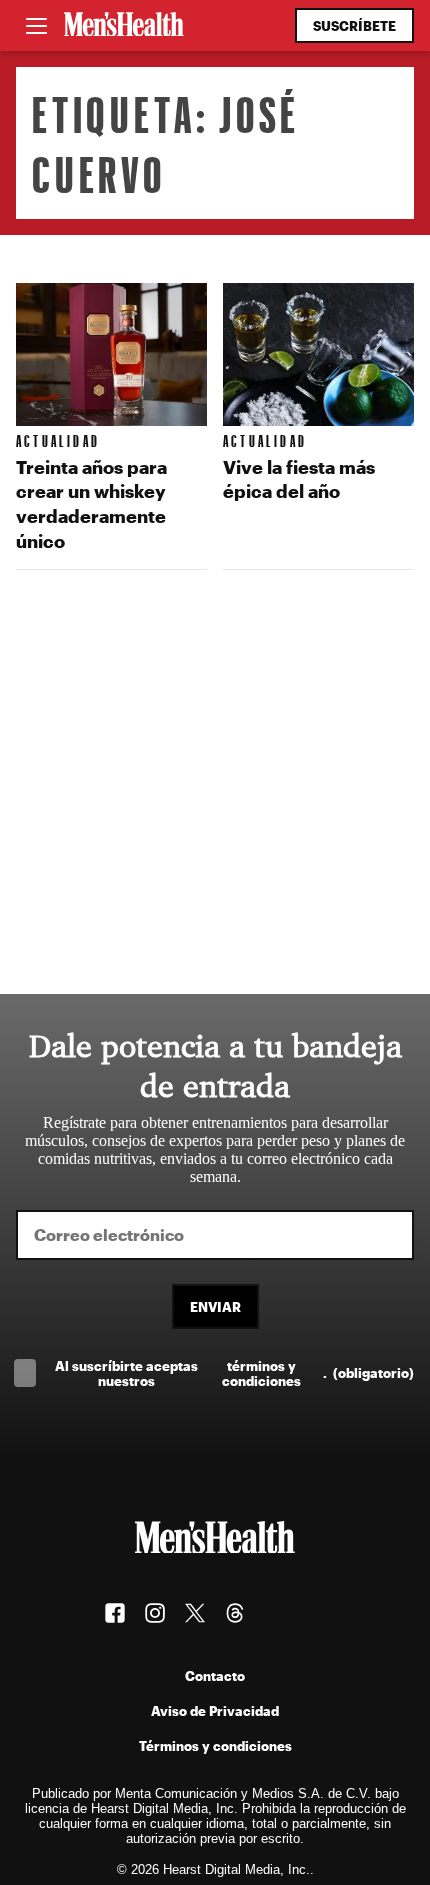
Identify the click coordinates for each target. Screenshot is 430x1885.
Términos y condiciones (215, 1745)
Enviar (215, 1306)
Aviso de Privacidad (215, 1710)
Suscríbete (354, 25)
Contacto (215, 1675)
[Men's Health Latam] (124, 26)
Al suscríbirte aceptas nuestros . (234, 1373)
